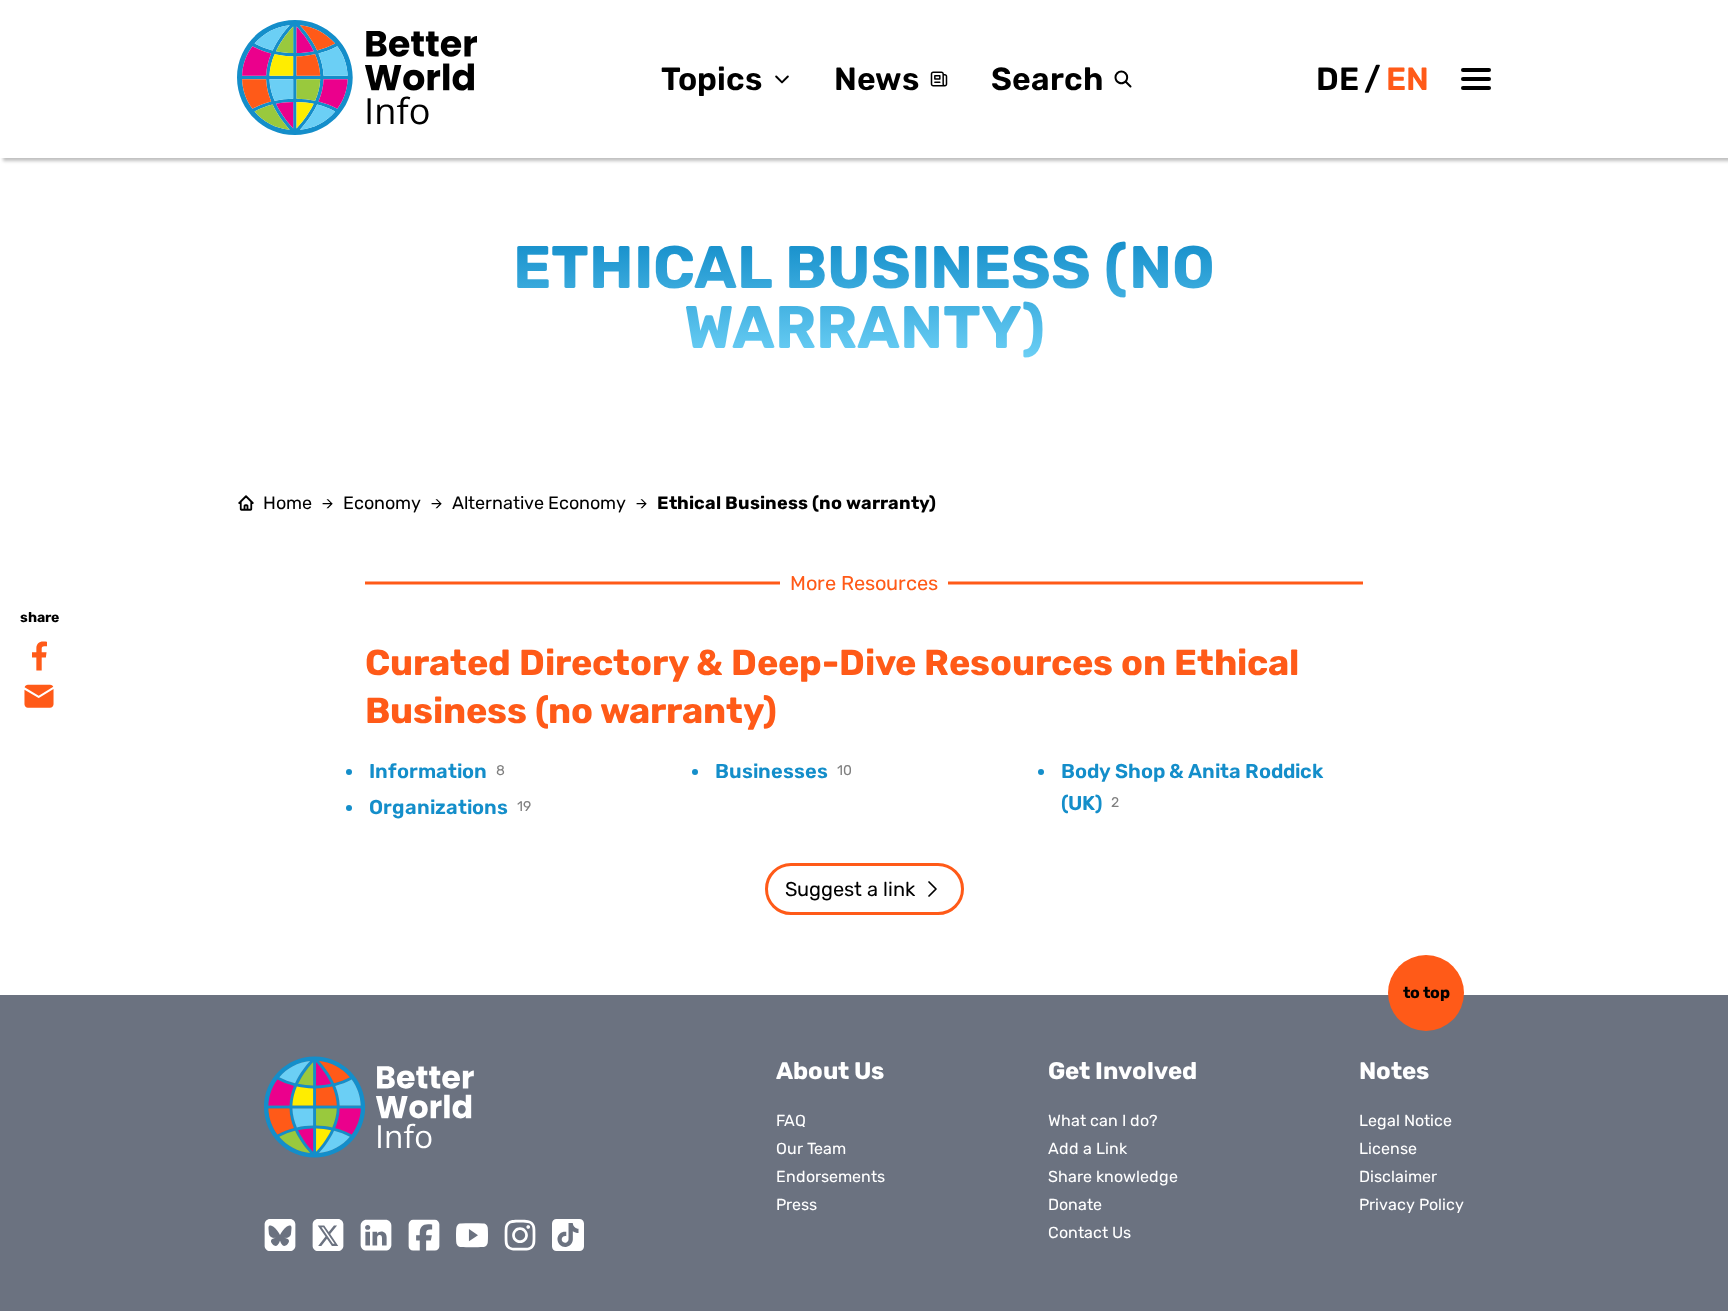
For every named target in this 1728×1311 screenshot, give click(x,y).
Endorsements (830, 1176)
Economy (382, 503)
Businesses (771, 771)
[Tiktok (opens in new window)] (568, 1235)
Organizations (438, 807)
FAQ (791, 1120)
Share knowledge (1113, 1176)
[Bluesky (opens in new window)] (280, 1235)
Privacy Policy (1411, 1204)
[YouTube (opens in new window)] (472, 1235)
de (1337, 79)
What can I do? (1103, 1120)
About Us (830, 1071)
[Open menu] (1476, 79)
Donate (1075, 1204)
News (876, 79)
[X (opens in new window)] (328, 1235)
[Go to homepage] (357, 77)
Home (287, 503)
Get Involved (1122, 1071)
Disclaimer (1398, 1176)
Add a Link (1087, 1148)
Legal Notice (1405, 1120)
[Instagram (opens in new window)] (520, 1235)
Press (796, 1204)
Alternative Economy (539, 503)
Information (428, 771)
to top (1426, 992)
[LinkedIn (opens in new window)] (376, 1235)
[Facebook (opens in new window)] (424, 1235)
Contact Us (1089, 1232)
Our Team (811, 1148)
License (1388, 1148)
